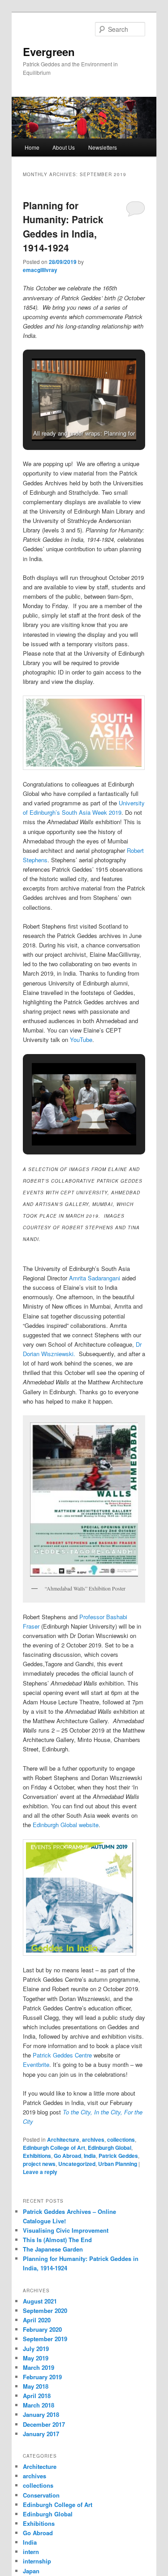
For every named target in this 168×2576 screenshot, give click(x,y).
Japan (31, 2571)
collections (121, 2139)
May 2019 (36, 2358)
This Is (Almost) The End (57, 2240)
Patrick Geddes (118, 2156)
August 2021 (40, 2301)
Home (32, 147)
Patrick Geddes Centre (62, 2055)
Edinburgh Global (110, 2148)
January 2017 (41, 2434)
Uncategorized (77, 2164)
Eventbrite (36, 2064)
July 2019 (36, 2349)
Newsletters (103, 147)
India (90, 2156)
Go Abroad (67, 2156)
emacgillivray (40, 270)
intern (31, 2552)
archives (93, 2139)
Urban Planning (118, 2164)
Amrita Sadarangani (95, 1278)
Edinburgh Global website (66, 1825)
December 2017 (44, 2424)
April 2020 (37, 2320)
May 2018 (36, 2386)
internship (37, 2561)
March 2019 (39, 2367)
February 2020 (42, 2329)
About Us (64, 147)
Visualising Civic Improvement (66, 2230)
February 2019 (42, 2377)
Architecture (63, 2139)
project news (39, 2164)
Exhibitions (37, 2156)
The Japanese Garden (53, 2249)
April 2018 (37, 2396)
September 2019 (45, 2339)
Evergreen (49, 52)
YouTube (81, 1039)
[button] (64, 417)
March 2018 (39, 2405)
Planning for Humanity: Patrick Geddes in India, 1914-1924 (63, 227)
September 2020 (45, 2310)
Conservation (41, 2495)
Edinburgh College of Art (54, 2148)
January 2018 (41, 2414)
